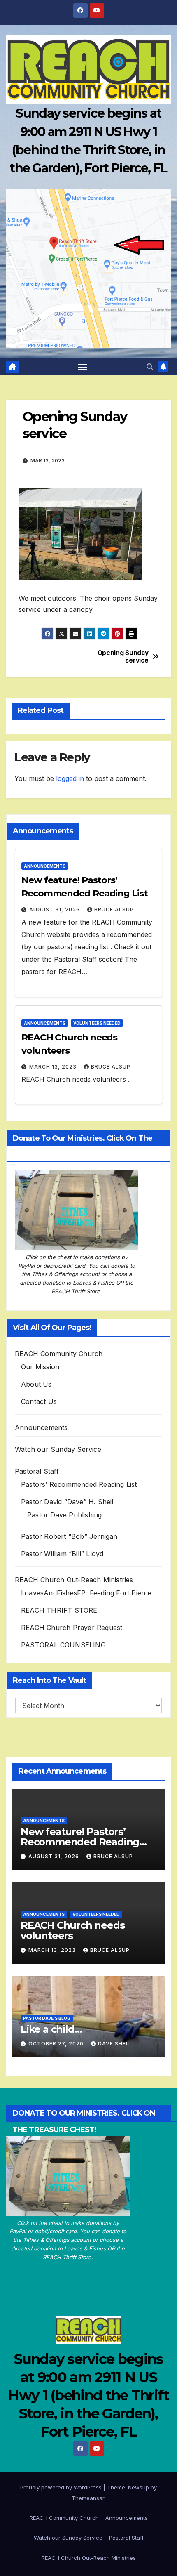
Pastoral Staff (37, 1471)
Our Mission (40, 1367)
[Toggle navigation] (83, 367)
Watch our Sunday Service (58, 1449)
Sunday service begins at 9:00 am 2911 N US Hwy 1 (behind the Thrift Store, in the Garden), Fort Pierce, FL (88, 2396)
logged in (70, 778)
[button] (150, 367)
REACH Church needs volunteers (72, 1930)
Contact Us (39, 1401)
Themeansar (88, 2498)
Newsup (139, 2487)
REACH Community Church (59, 1354)
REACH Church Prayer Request (72, 1628)
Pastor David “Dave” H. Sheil (67, 1502)
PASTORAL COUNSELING (63, 1645)
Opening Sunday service (123, 657)
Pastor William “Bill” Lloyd (62, 1554)
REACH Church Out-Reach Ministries (74, 1580)
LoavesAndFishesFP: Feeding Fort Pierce (86, 1593)
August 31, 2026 (55, 909)
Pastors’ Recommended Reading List (79, 1484)
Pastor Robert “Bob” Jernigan (69, 1536)
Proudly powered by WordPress (62, 2487)
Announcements (45, 866)
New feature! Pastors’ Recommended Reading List (80, 1842)
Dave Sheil (114, 2044)
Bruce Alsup (114, 909)
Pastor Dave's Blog (47, 2018)
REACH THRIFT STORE (59, 1610)
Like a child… (51, 2029)
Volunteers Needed (97, 1023)
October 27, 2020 (57, 2044)
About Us (36, 1384)
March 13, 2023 (54, 1067)
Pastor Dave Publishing (64, 1515)
